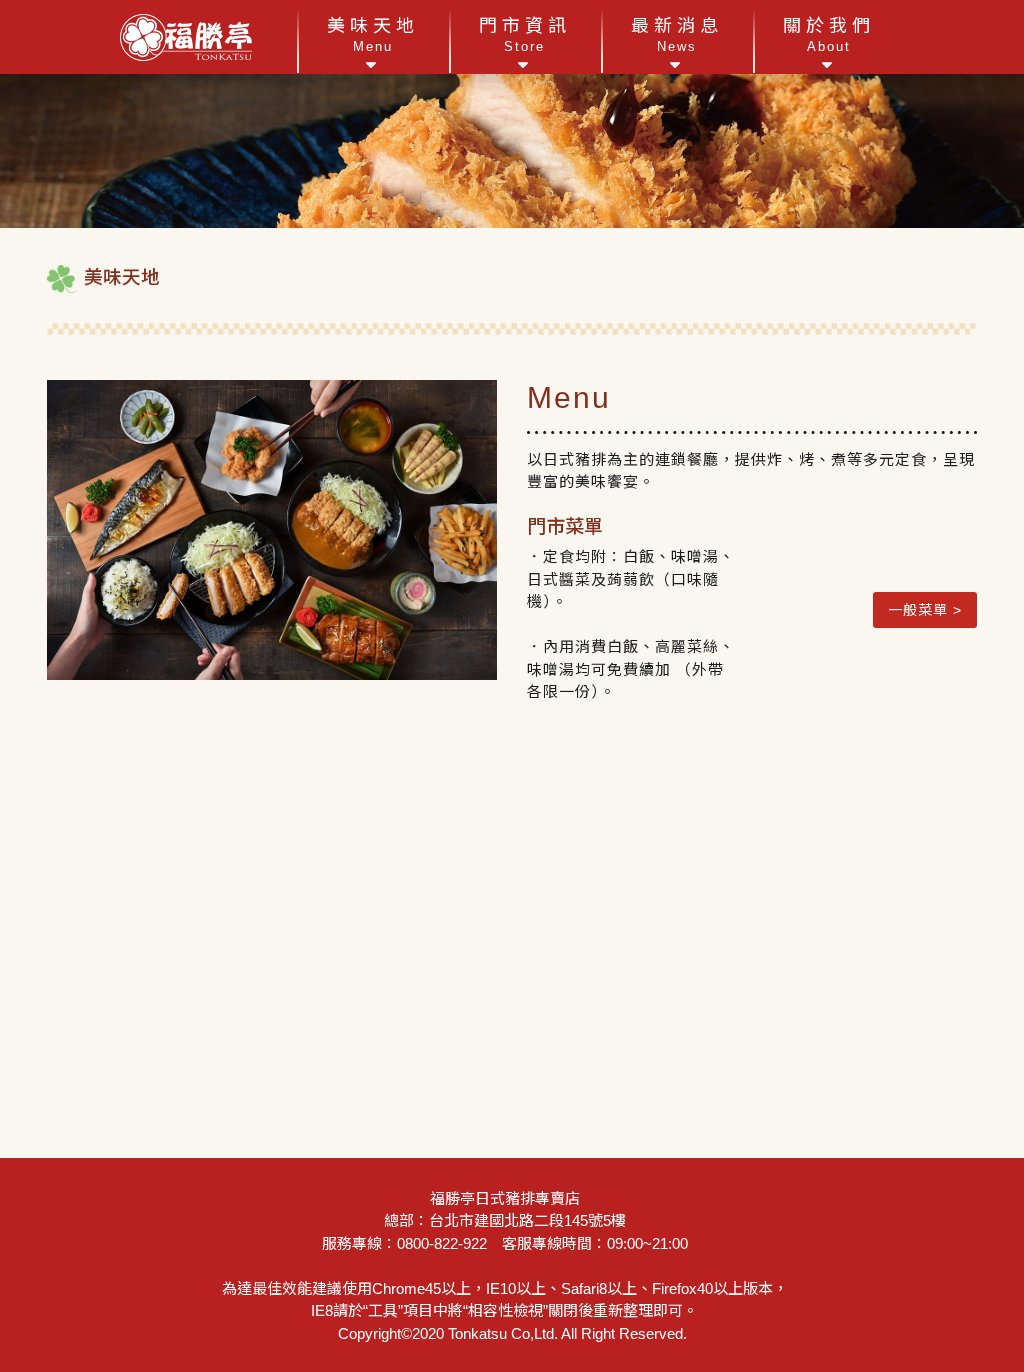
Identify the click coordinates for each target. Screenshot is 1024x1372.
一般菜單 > (925, 610)
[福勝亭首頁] (186, 37)
